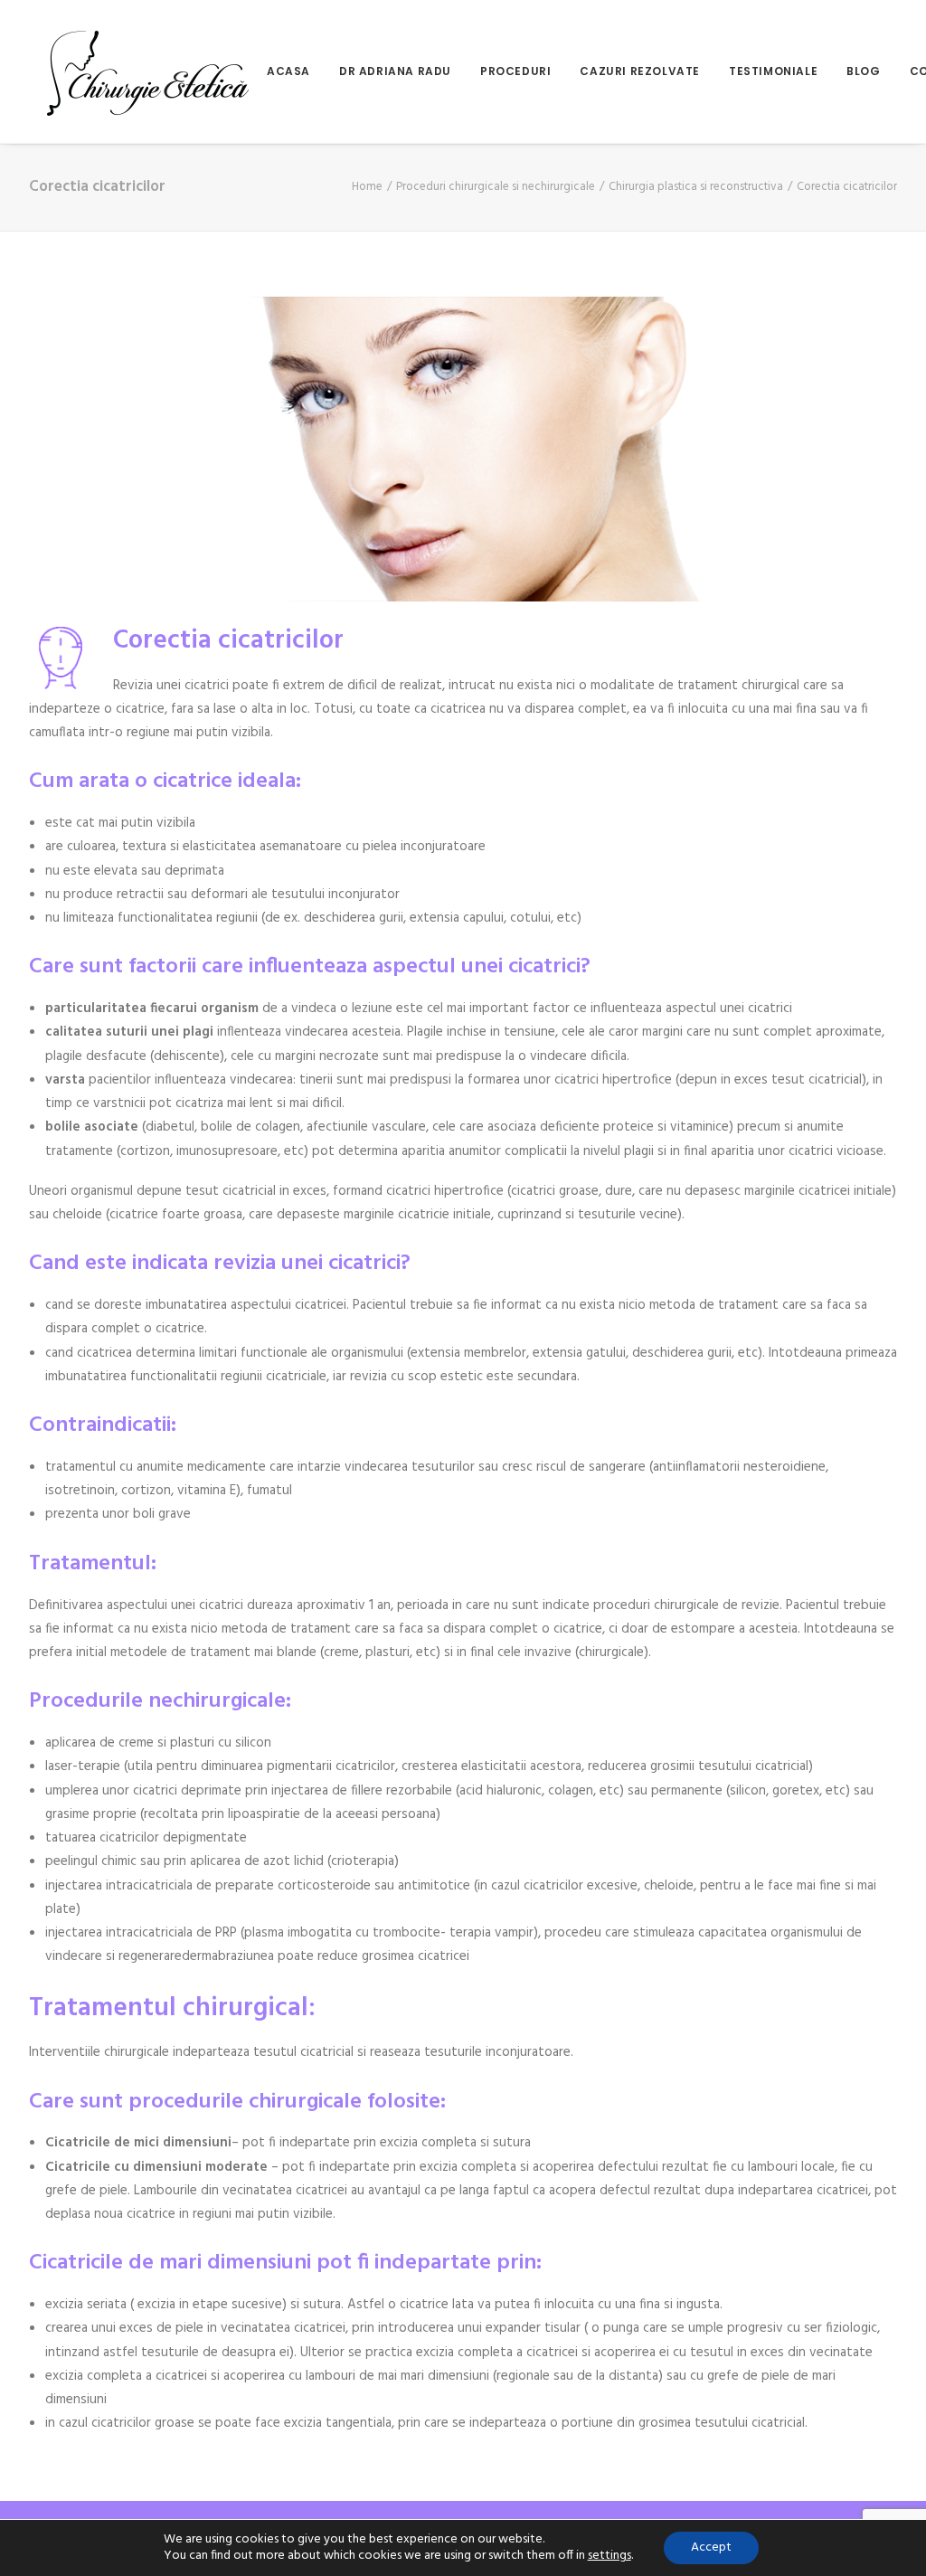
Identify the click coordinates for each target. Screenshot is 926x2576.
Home (367, 187)
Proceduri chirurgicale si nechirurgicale (496, 187)
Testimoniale (773, 71)
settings (609, 2556)
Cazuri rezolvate (640, 71)
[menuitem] (295, 71)
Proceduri (515, 71)
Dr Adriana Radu (395, 71)
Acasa (288, 71)
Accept (711, 2548)
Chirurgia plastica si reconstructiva (696, 187)
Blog (863, 71)
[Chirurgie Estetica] (148, 71)
